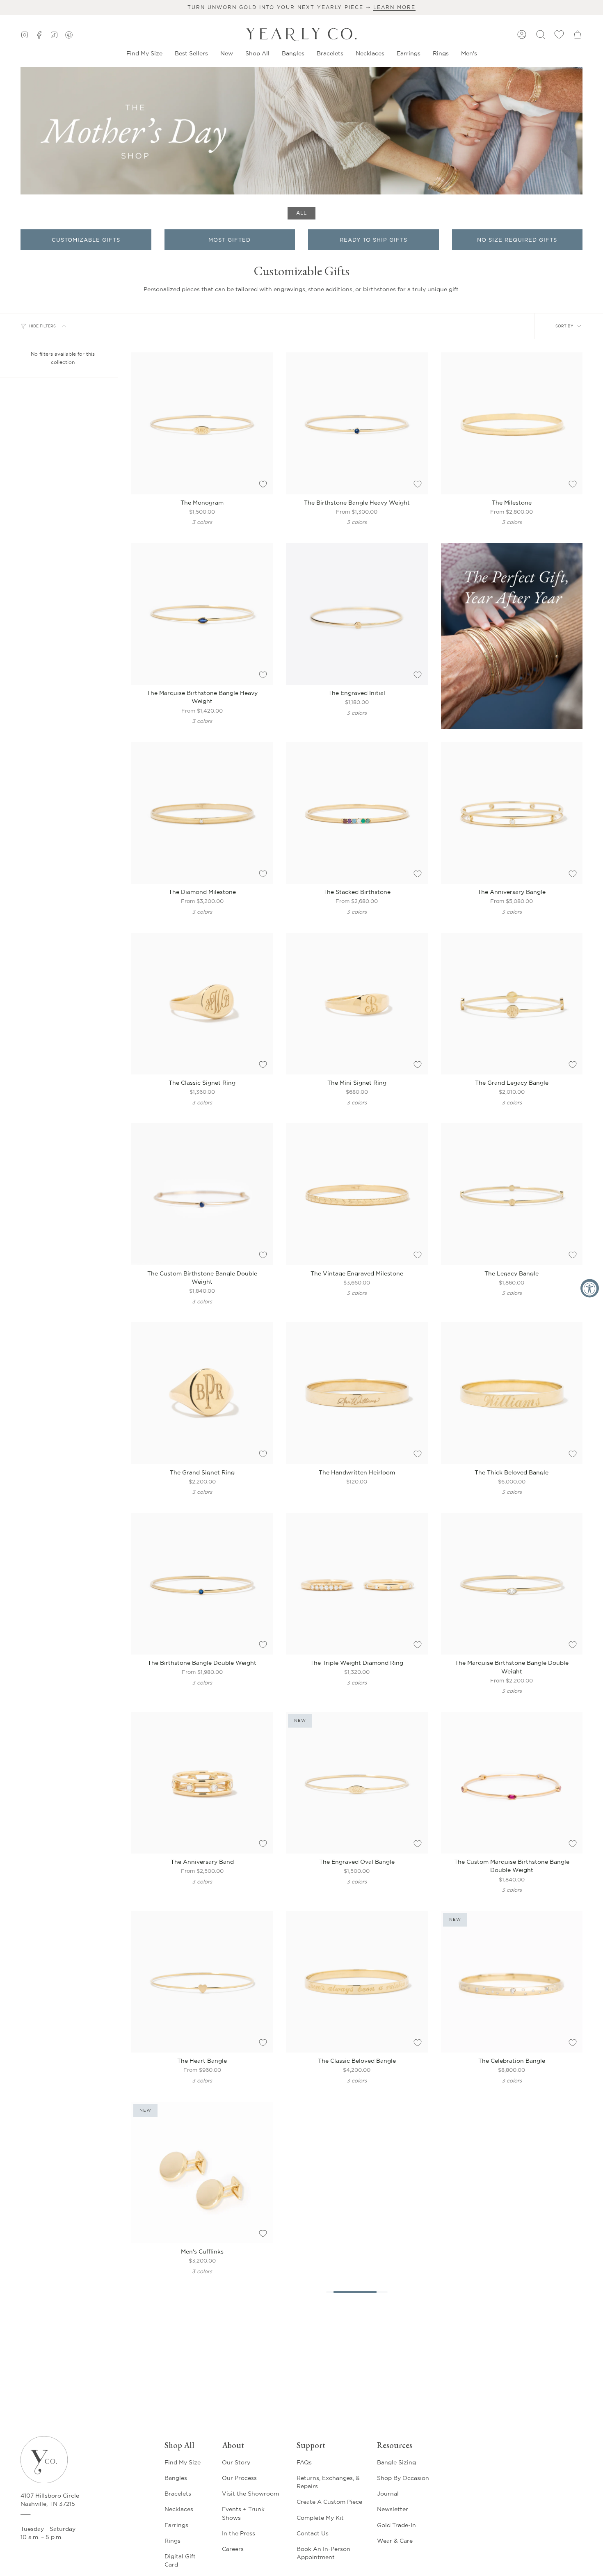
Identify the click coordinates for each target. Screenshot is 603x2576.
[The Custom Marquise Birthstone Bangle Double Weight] (512, 1783)
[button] (227, 54)
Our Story (236, 2462)
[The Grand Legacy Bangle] (512, 1004)
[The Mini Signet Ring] (357, 1004)
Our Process (239, 2478)
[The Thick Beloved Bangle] (512, 1393)
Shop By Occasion (403, 2478)
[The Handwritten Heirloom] (357, 1393)
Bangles (176, 2478)
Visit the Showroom (250, 2494)
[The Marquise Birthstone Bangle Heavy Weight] (202, 614)
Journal (388, 2494)
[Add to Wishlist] (263, 484)
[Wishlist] (559, 34)
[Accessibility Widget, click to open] (590, 1288)
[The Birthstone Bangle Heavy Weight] (357, 423)
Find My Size (183, 2462)
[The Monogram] (202, 423)
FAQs (304, 2462)
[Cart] (578, 34)
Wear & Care (395, 2541)
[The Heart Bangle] (202, 1982)
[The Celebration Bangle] (512, 1982)
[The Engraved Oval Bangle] (357, 1783)
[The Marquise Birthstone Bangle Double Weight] (512, 1584)
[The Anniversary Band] (202, 1783)
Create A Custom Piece (329, 2502)
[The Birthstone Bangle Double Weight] (202, 1584)
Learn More (394, 7)
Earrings (176, 2525)
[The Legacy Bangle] (512, 1194)
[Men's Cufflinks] (202, 2173)
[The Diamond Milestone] (202, 813)
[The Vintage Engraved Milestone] (357, 1194)
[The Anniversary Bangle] (512, 813)
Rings (172, 2541)
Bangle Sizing (396, 2462)
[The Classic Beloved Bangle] (357, 1982)
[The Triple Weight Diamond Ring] (357, 1584)
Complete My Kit (320, 2518)
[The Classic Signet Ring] (202, 1004)
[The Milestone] (512, 423)
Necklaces (179, 2509)
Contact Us (313, 2533)
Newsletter (393, 2509)
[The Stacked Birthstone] (357, 813)
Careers (233, 2549)
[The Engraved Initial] (357, 614)
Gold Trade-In (396, 2525)
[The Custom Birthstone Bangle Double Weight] (202, 1194)
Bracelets (178, 2494)
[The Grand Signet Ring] (202, 1393)
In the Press (239, 2533)
